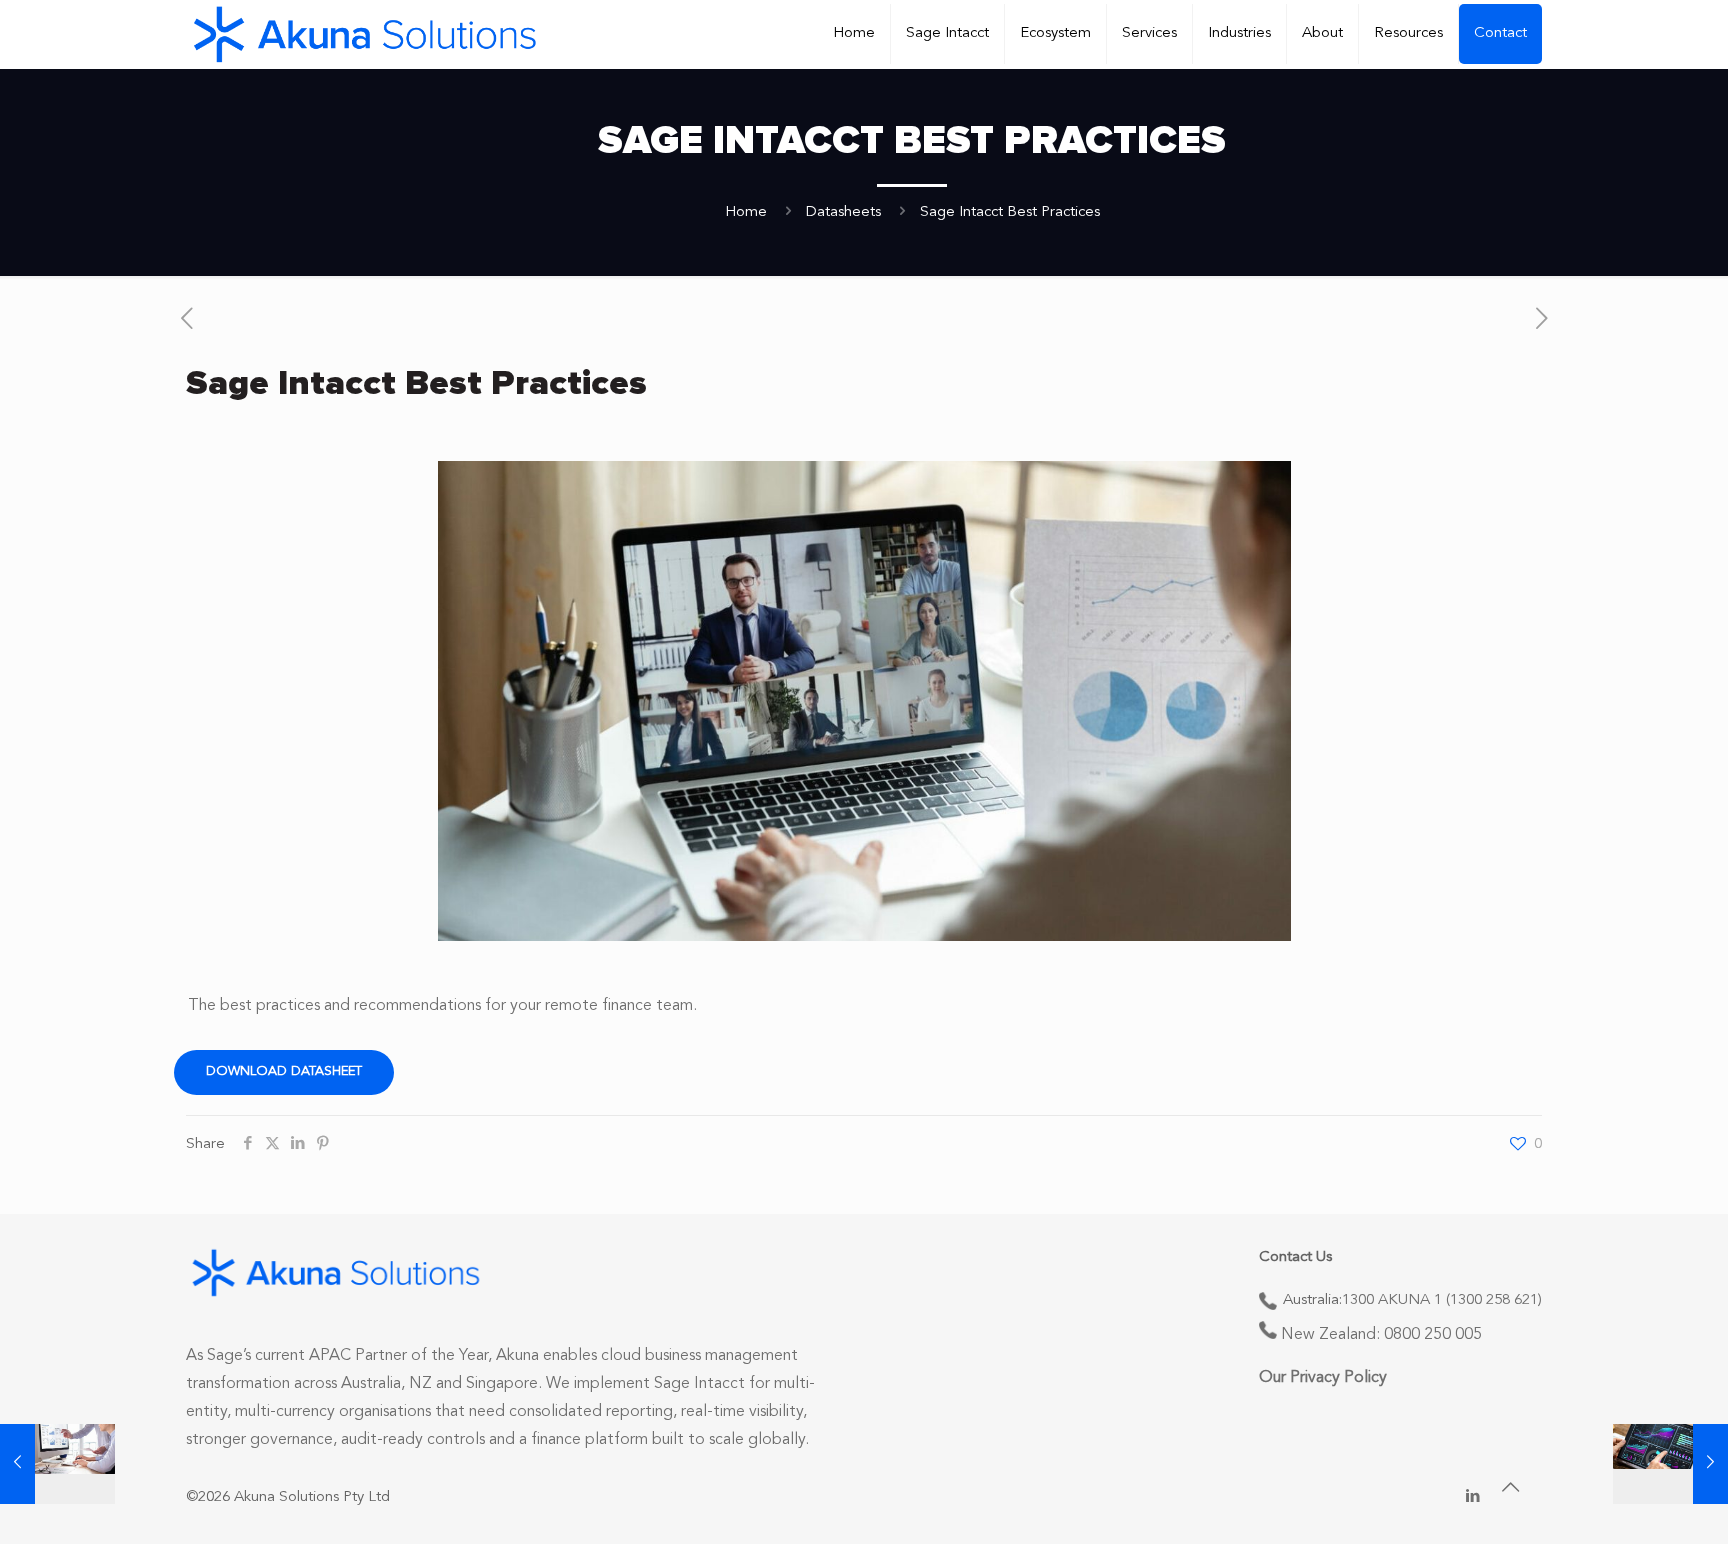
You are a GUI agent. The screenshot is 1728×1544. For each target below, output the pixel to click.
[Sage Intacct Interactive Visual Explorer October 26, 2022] (1670, 1464)
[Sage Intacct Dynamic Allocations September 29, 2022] (57, 1464)
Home (746, 212)
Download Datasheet (284, 1071)
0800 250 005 (1433, 1335)
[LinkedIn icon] (1472, 1497)
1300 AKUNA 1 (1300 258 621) (1442, 1300)
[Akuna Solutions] (365, 34)
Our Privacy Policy (1323, 1378)
